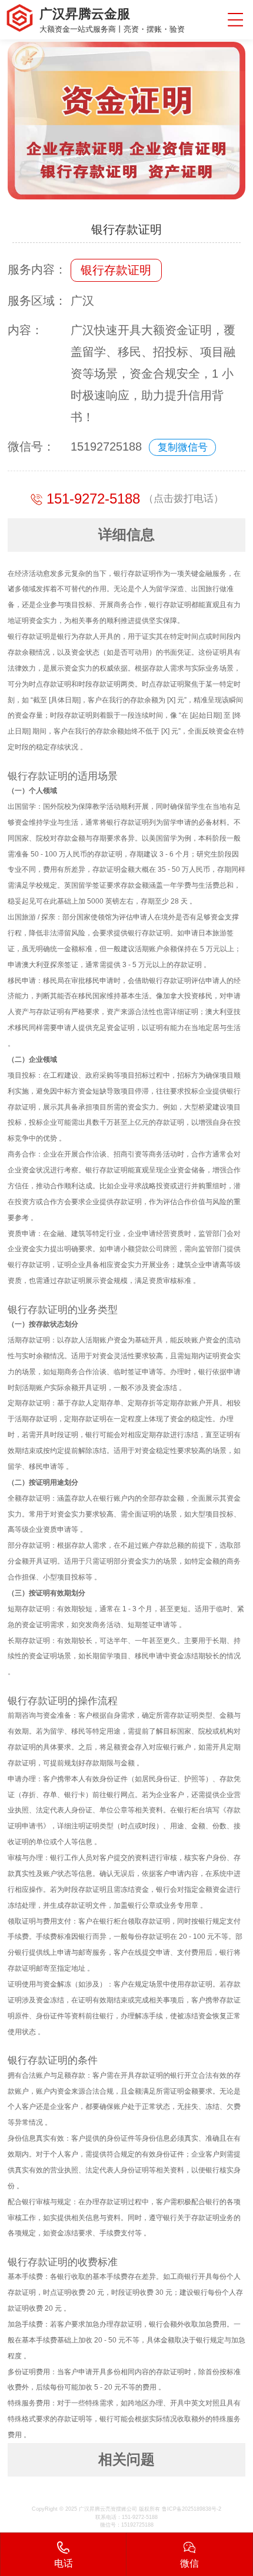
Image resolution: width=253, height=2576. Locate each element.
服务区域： (37, 301)
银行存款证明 (116, 270)
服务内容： (37, 269)
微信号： (31, 446)
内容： (25, 330)
